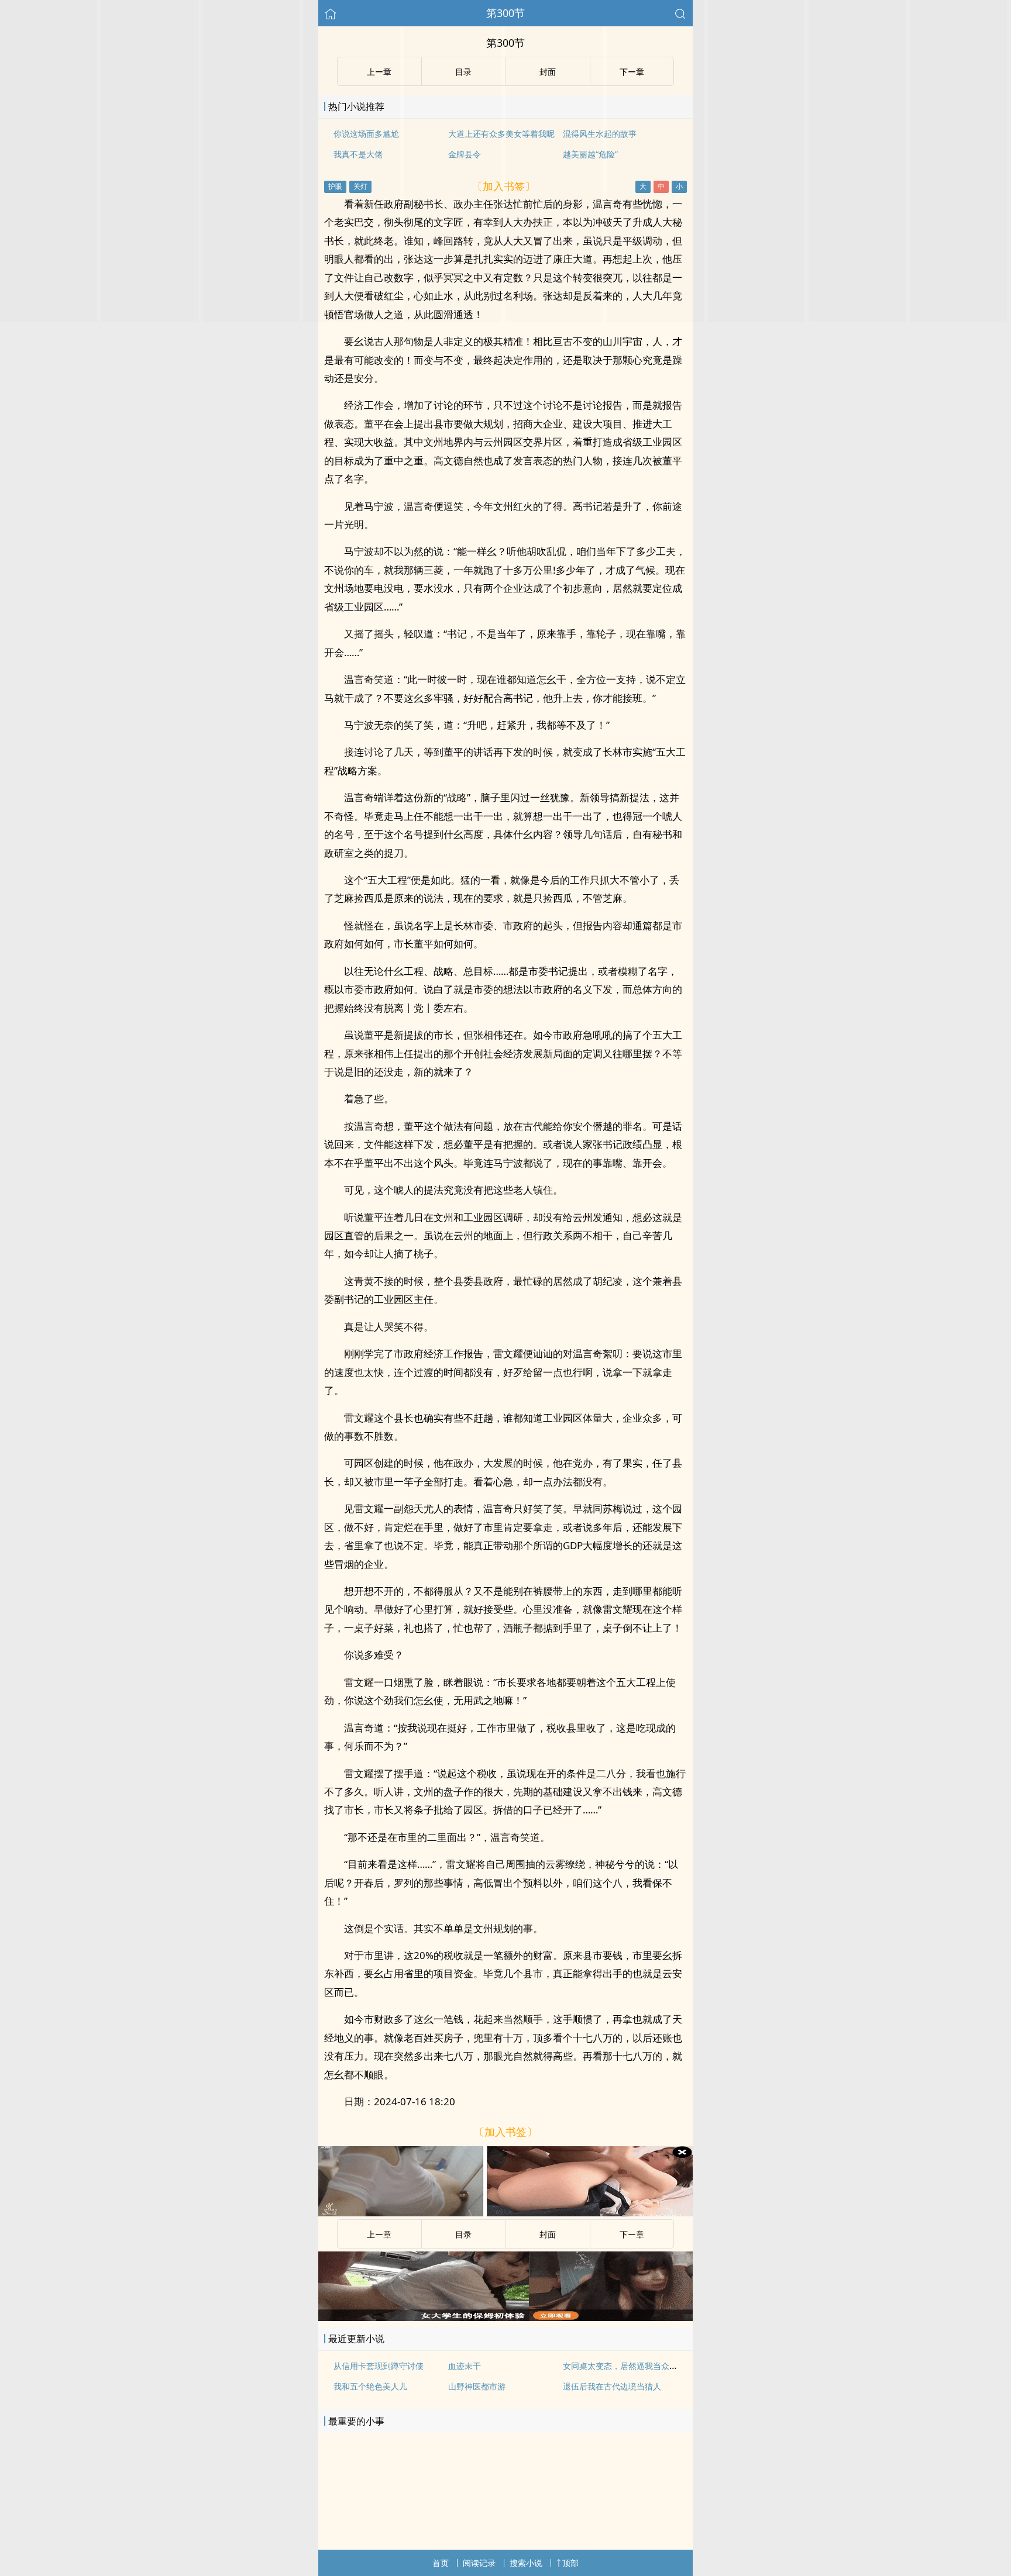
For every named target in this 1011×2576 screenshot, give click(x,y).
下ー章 (632, 2234)
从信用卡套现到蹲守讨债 (379, 2366)
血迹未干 (465, 2366)
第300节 (505, 13)
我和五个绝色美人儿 (370, 2386)
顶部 (570, 2563)
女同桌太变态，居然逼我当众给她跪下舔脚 (641, 2366)
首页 (441, 2563)
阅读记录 (479, 2563)
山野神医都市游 (477, 2386)
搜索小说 (526, 2563)
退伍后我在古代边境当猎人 (612, 2386)
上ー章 (379, 2234)
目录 (463, 2234)
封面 (548, 2234)
